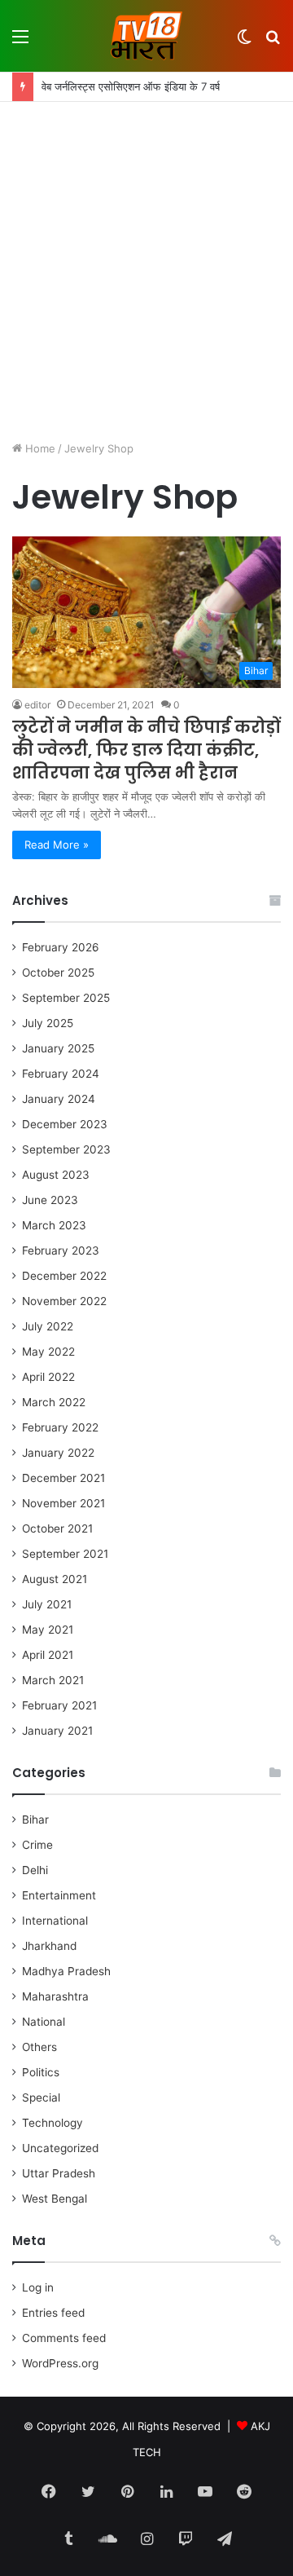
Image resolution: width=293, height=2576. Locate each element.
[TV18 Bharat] (146, 36)
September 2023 (66, 1149)
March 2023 (54, 1225)
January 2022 (58, 1453)
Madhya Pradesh (66, 1971)
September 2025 (66, 998)
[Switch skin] (244, 42)
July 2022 (48, 1326)
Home (39, 448)
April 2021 (48, 1655)
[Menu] (20, 42)
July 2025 (48, 1023)
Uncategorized (60, 2148)
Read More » (57, 845)
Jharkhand (49, 1946)
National (44, 2022)
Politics (41, 2072)
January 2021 (57, 1731)
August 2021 (55, 1579)
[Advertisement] (146, 273)
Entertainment (59, 1895)
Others (39, 2047)
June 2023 (50, 1200)
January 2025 (58, 1048)
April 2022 (48, 1377)
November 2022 (64, 1301)
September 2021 (65, 1554)
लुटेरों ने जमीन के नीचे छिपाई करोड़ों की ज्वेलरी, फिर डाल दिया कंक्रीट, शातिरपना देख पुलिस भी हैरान (146, 750)
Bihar (35, 1820)
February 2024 (61, 1074)
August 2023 (56, 1175)
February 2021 (59, 1705)
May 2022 (48, 1352)
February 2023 (61, 1251)
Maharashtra (55, 1996)
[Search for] (273, 42)
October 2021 (57, 1528)
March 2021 (53, 1680)
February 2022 (60, 1427)
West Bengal (55, 2199)
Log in (38, 2287)
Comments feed (64, 2338)
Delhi (35, 1870)
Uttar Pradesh (59, 2173)
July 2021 (47, 1604)
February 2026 (61, 947)
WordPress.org (60, 2363)
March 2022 (54, 1402)
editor (37, 705)
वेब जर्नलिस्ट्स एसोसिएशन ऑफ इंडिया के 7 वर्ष (131, 86)
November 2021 (63, 1503)
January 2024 (59, 1099)
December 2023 (65, 1124)
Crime (37, 1845)
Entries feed (53, 2313)
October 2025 (58, 973)
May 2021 (48, 1630)
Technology (52, 2123)
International (55, 1921)
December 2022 (64, 1276)
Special (41, 2097)
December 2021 (63, 1478)
